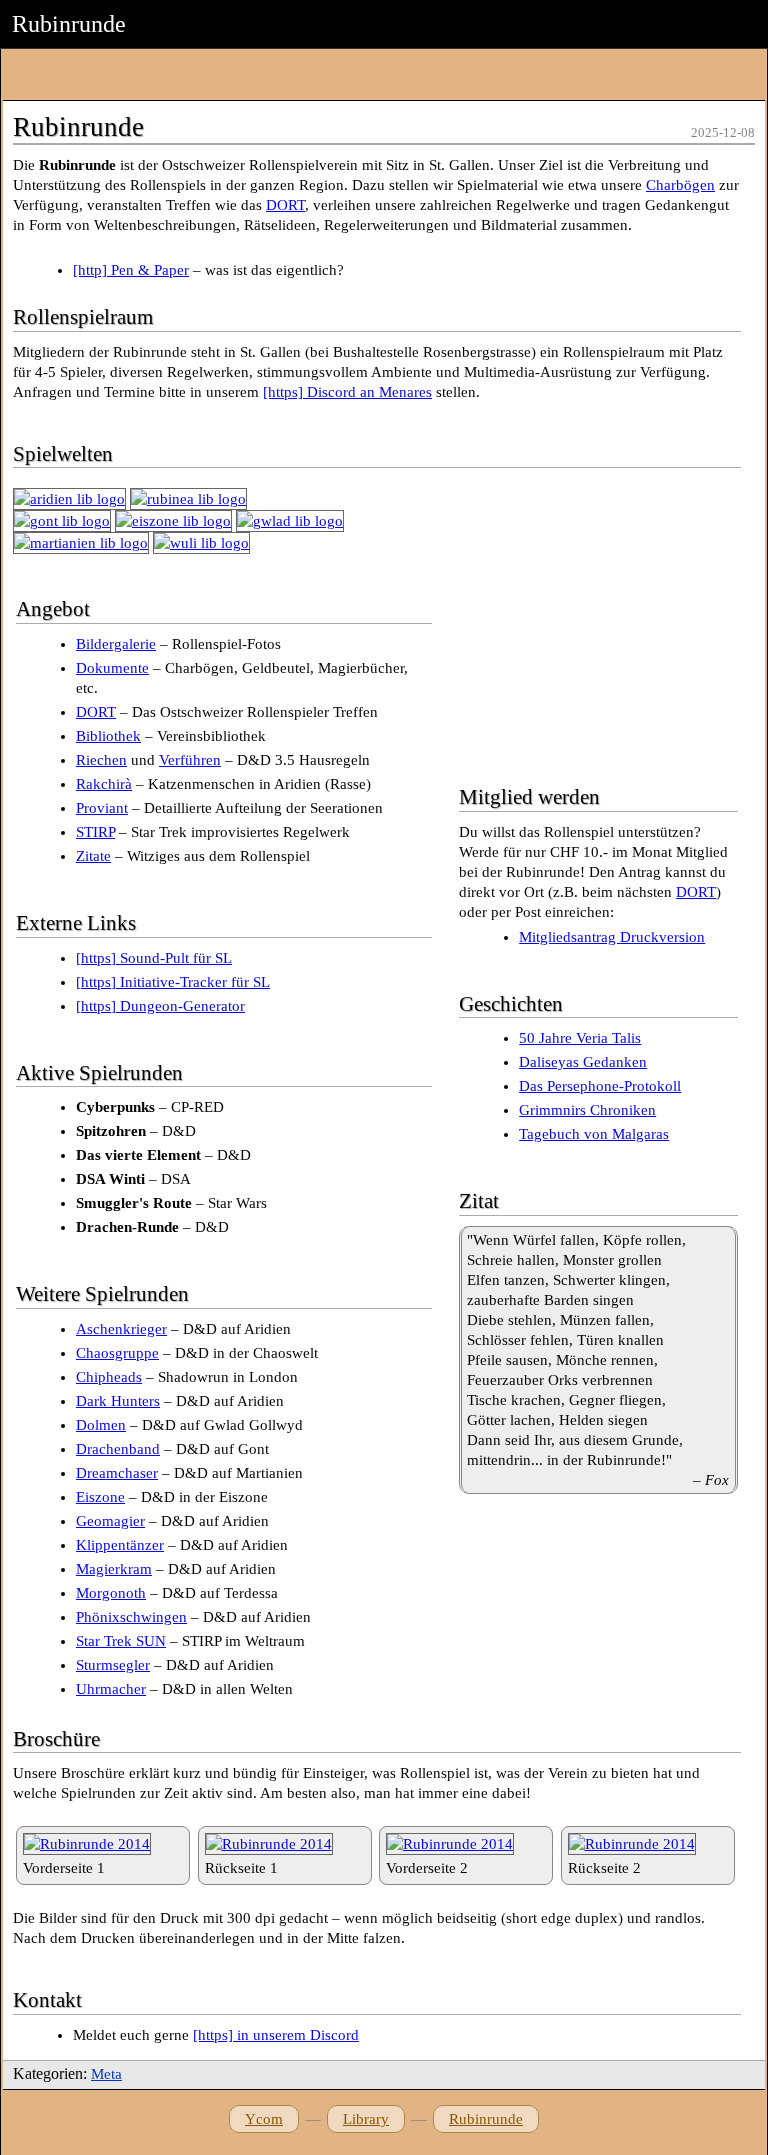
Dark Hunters (118, 1401)
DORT (285, 205)
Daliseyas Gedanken (583, 1062)
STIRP (95, 832)
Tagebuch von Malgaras (594, 1134)
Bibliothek (108, 736)
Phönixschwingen (131, 1617)
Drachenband (118, 1449)
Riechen (101, 760)
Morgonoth (111, 1593)
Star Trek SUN (121, 1641)
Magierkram (114, 1569)
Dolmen (101, 1425)
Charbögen (680, 185)
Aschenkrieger (121, 1329)
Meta (106, 2074)
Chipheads (109, 1377)
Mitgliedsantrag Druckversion (612, 937)
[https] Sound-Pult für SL (154, 958)
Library (366, 2119)
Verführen (190, 760)
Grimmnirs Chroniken (587, 1110)
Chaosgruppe (117, 1353)
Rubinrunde (486, 2119)
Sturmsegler (113, 1665)
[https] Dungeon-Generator (160, 1006)
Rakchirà (104, 784)
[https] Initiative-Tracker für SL (173, 982)
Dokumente (112, 668)
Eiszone (100, 1497)
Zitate (93, 856)
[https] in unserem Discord (276, 2035)
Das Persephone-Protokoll (600, 1086)
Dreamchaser (117, 1473)
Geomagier (110, 1521)
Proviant (102, 808)
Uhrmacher (111, 1689)
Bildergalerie (116, 644)
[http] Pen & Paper (131, 270)
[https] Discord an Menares (347, 392)
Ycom (264, 2119)
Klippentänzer (120, 1545)
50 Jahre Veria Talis (580, 1038)
